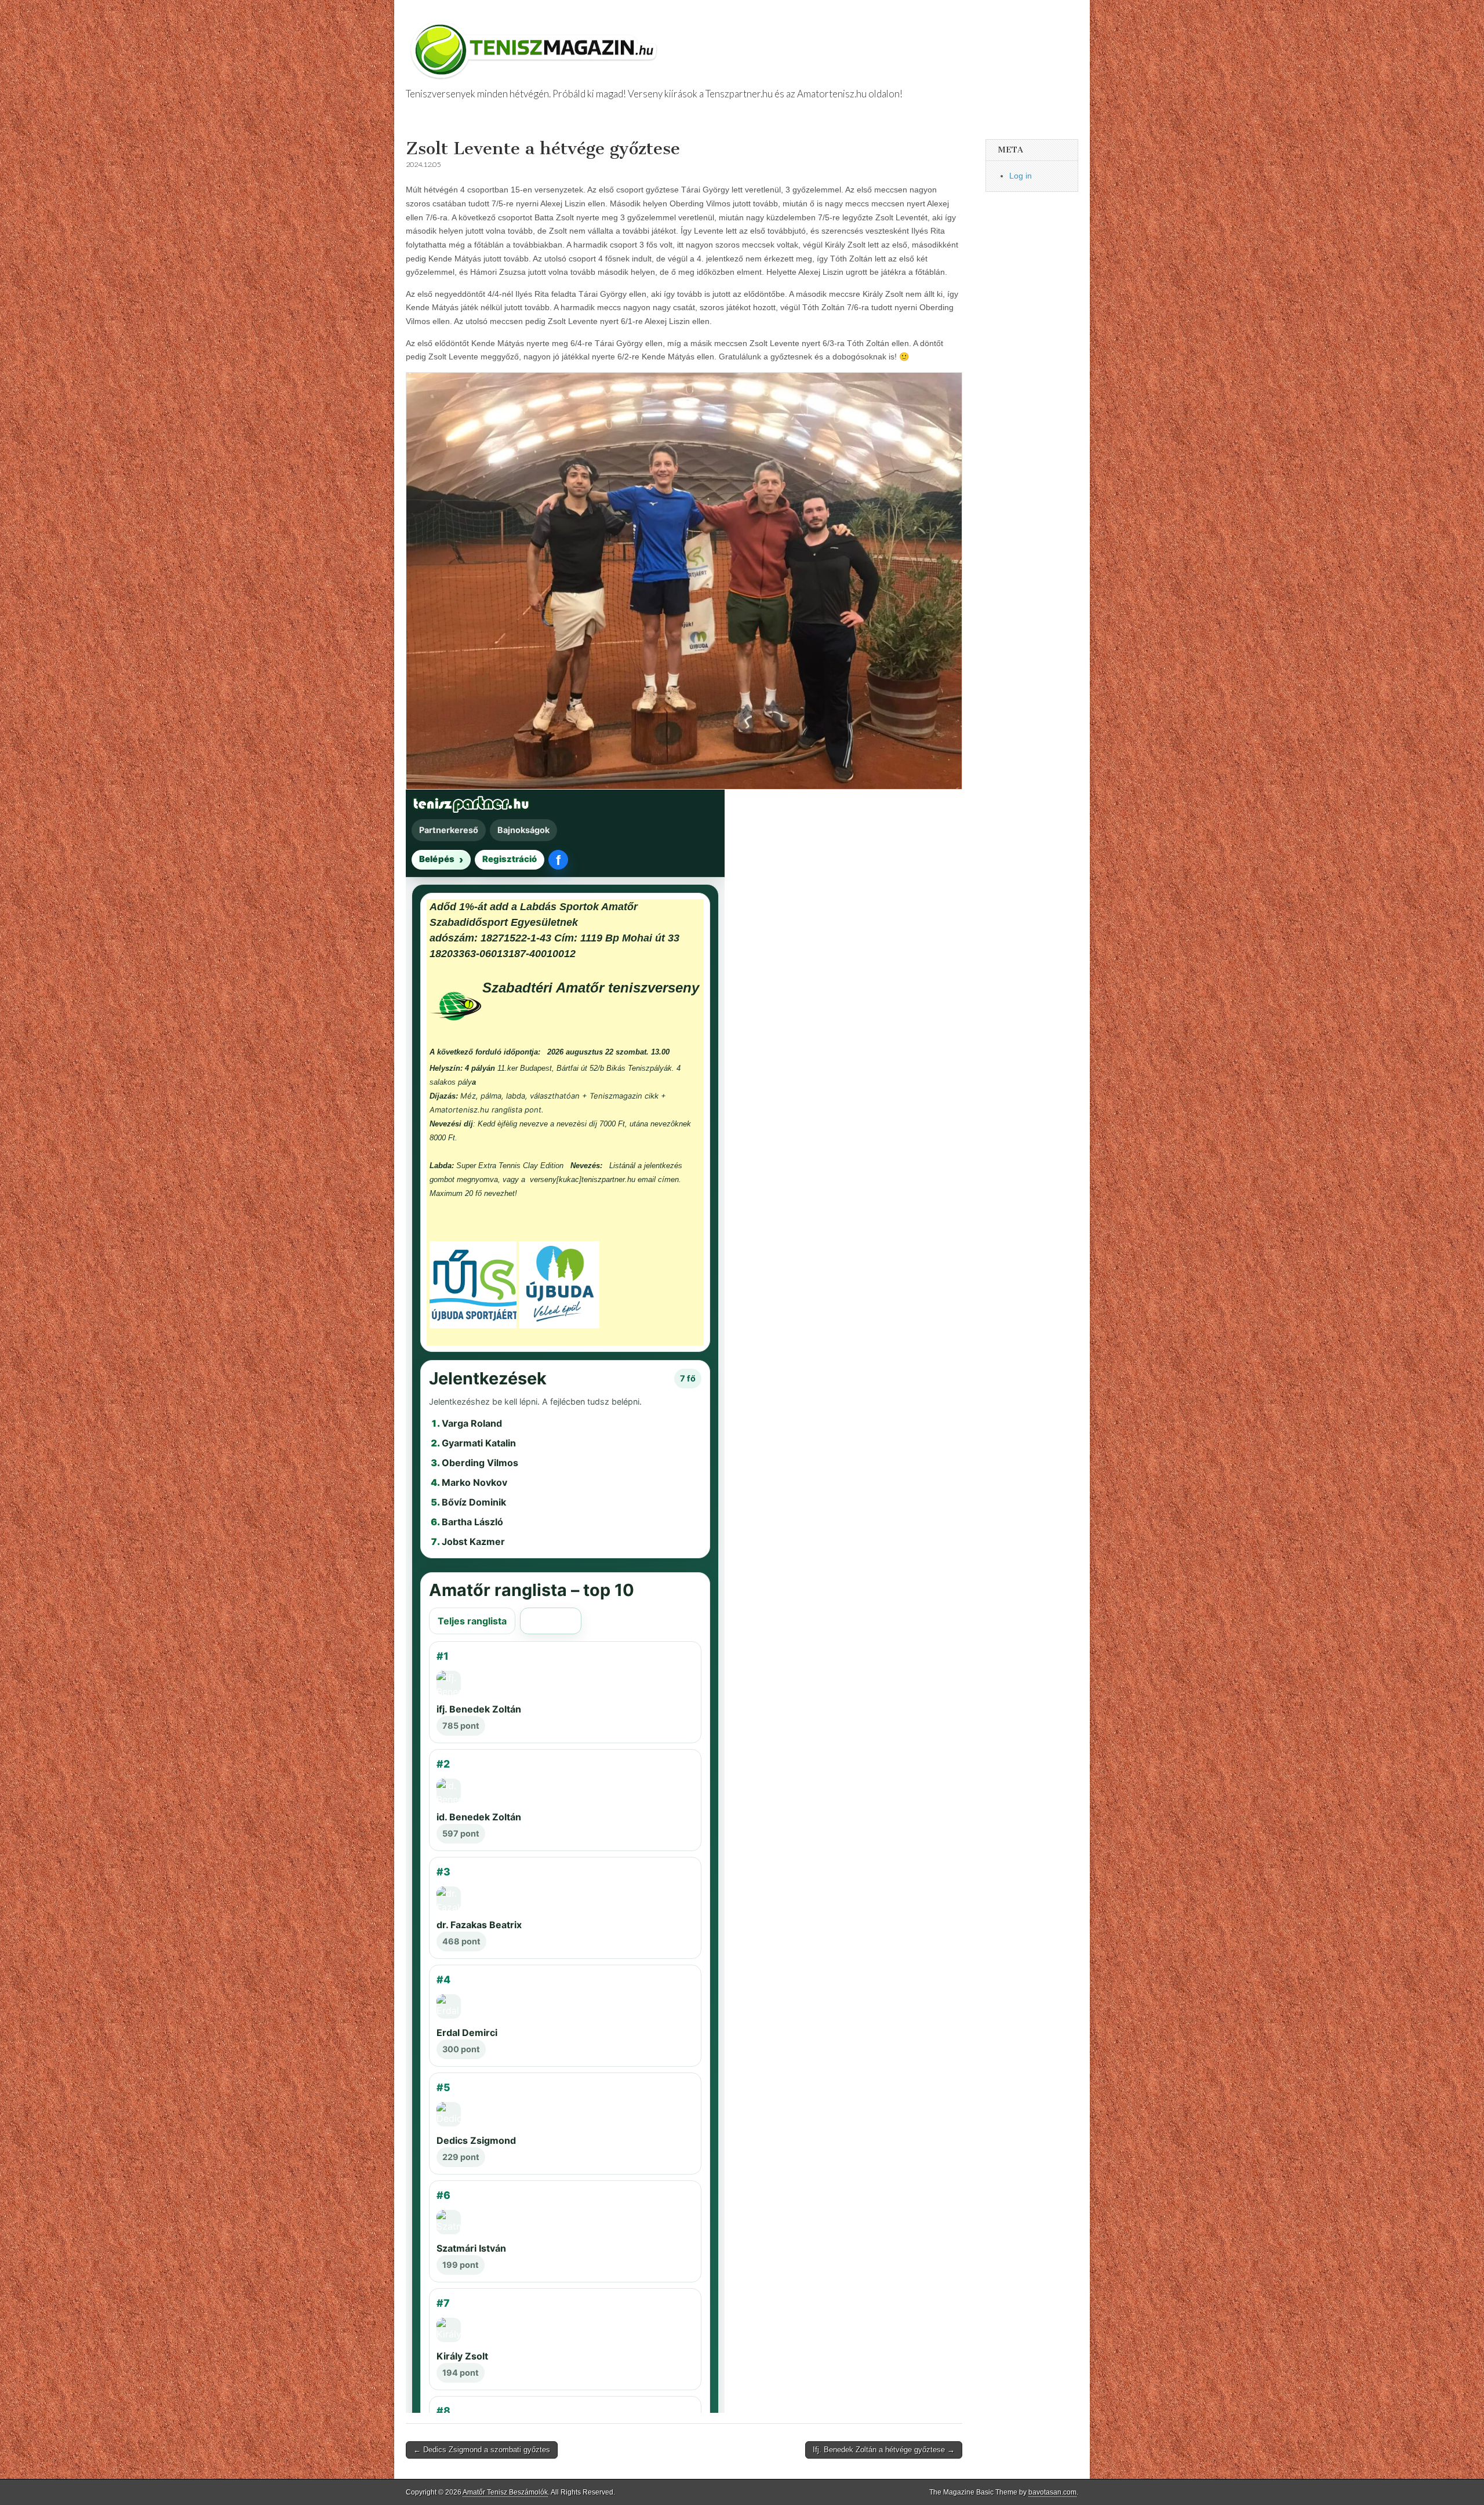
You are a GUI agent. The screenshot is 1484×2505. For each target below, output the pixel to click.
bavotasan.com (1052, 2492)
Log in (1021, 176)
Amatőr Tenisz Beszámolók (505, 2492)
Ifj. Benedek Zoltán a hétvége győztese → (884, 2450)
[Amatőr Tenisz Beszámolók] (536, 45)
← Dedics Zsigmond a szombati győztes (482, 2450)
